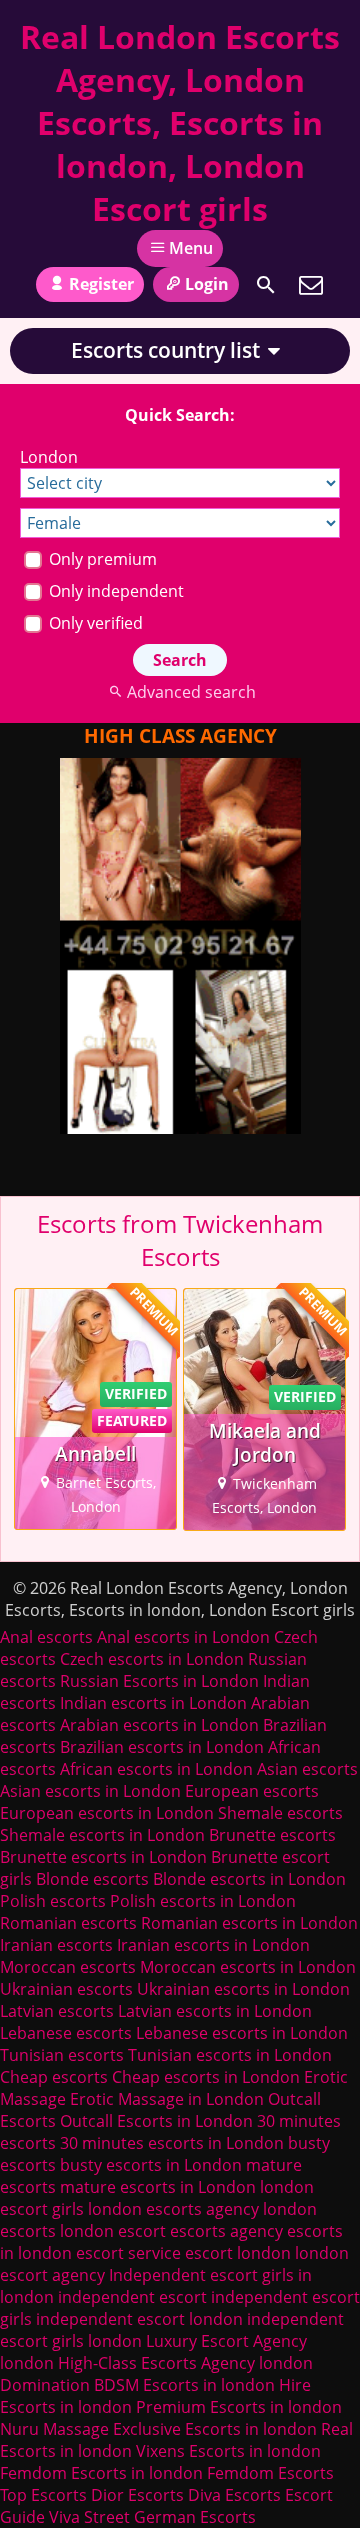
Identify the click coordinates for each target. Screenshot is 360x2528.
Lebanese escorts (66, 2033)
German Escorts (195, 2517)
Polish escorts (55, 1901)
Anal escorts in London (183, 1637)
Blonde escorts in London (249, 1879)
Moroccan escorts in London (248, 1967)
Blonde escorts (92, 1879)
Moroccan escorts (68, 1967)
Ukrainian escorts (66, 1989)
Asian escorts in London (90, 1791)
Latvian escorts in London (215, 2011)
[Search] (266, 285)
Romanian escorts (68, 1923)
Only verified (94, 623)
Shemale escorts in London (102, 1835)
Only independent (114, 591)
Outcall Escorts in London (156, 2121)
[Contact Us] (311, 285)
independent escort (132, 2297)
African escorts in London (156, 1769)
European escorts (252, 1791)
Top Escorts (43, 2495)
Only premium (101, 559)
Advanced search (191, 692)
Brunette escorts (272, 1835)
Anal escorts (46, 1637)
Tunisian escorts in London (230, 2055)
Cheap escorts (54, 2077)
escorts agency (226, 2231)
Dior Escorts (137, 2495)
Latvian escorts (57, 2011)
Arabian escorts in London (159, 1725)
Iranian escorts (56, 1945)
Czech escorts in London (152, 1659)
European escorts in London (107, 1813)
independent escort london (139, 2319)
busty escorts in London (151, 2165)
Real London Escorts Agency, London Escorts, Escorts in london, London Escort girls (180, 122)
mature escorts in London (158, 2187)
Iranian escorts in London (213, 1945)
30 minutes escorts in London (172, 2143)
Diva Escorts (234, 2495)
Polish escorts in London (203, 1901)
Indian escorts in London (153, 1703)
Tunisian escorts (62, 2055)
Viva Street (89, 2517)
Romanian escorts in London (249, 1923)
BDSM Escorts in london (184, 2385)
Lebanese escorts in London (242, 2033)
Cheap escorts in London (206, 2077)
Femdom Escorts (270, 2473)
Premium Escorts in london (239, 2407)
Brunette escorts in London (103, 1857)
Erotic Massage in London (167, 2099)
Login (207, 284)
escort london (238, 2253)
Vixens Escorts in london (228, 2451)
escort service (128, 2253)
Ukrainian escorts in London (243, 1989)
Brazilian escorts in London (162, 1747)
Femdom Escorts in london (101, 2473)
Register (101, 284)
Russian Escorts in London (159, 1681)
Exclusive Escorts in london (215, 2429)
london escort (113, 2231)
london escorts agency (173, 2209)
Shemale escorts (280, 1813)
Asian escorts (307, 1769)
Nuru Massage (54, 2429)
